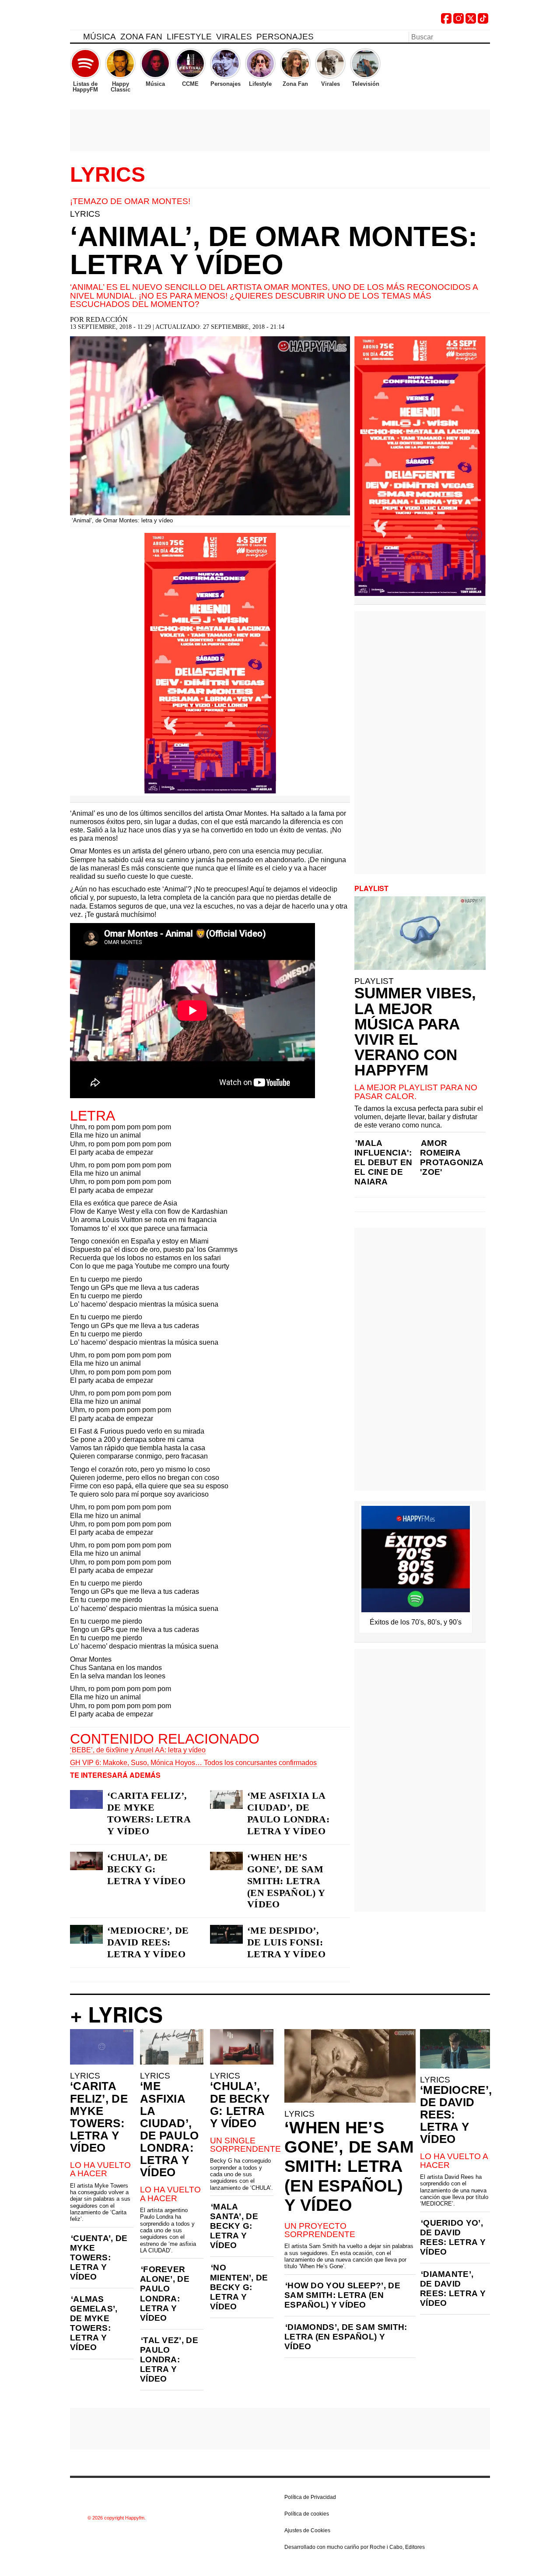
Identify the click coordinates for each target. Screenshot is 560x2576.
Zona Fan (141, 37)
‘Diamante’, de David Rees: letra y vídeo (453, 2289)
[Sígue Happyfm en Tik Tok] (483, 21)
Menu (74, 38)
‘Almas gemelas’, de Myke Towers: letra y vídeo (94, 2323)
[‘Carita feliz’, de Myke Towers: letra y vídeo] (86, 1799)
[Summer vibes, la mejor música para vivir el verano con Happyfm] (420, 933)
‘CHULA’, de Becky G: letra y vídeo (146, 1869)
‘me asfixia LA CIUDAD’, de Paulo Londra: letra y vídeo (288, 1813)
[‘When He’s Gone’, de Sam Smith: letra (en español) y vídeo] (226, 1861)
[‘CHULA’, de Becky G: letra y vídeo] (86, 1861)
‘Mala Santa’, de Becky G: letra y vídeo (234, 2226)
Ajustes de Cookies (307, 2530)
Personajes (285, 37)
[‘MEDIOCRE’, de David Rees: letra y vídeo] (86, 1934)
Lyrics (108, 175)
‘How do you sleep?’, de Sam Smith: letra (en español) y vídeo (342, 2295)
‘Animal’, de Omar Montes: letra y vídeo (274, 250)
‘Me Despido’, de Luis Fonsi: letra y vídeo (286, 1942)
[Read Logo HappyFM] (118, 20)
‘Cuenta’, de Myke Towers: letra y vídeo (99, 2257)
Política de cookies (307, 2514)
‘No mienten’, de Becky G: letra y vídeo (239, 2287)
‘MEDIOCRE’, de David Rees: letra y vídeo (148, 1942)
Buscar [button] (485, 36)
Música (100, 37)
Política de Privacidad (310, 2497)
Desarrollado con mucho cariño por (355, 2547)
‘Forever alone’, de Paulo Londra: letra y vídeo (165, 2293)
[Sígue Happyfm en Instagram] (458, 21)
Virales (234, 37)
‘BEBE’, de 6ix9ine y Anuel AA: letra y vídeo (138, 1750)
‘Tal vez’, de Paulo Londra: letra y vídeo (169, 2359)
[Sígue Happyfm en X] (471, 21)
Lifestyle (189, 37)
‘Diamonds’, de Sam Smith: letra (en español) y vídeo (346, 2337)
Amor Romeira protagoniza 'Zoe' (451, 1158)
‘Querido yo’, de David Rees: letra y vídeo (453, 2237)
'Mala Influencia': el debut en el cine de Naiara (383, 1162)
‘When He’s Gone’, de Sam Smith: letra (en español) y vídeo (286, 1881)
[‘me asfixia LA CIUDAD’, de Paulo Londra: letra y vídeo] (226, 1799)
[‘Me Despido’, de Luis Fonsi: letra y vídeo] (226, 1934)
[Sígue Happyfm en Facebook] (446, 21)
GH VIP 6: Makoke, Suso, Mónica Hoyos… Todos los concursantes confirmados (193, 1763)
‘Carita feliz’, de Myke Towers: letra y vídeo (149, 1813)
